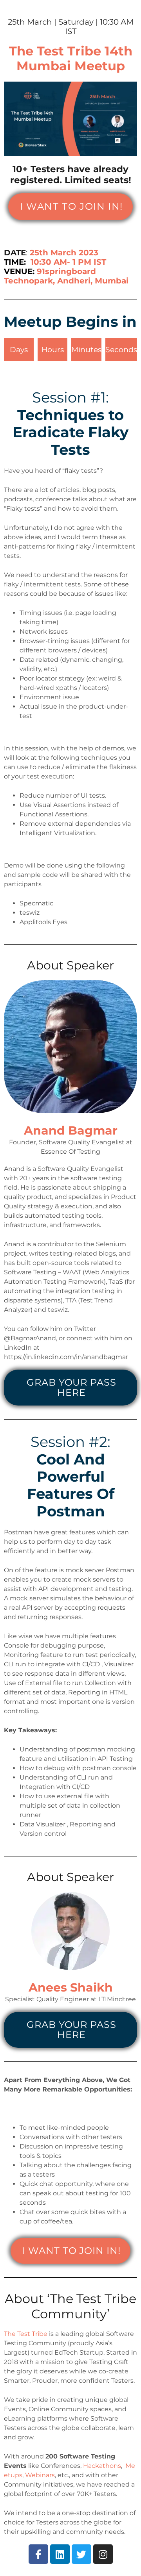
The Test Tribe (26, 2334)
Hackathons (102, 2466)
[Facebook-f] (38, 2554)
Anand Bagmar (71, 1130)
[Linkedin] (60, 2554)
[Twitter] (81, 2554)
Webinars (40, 2475)
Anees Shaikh (71, 1987)
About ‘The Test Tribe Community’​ (70, 2306)
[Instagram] (103, 2554)
